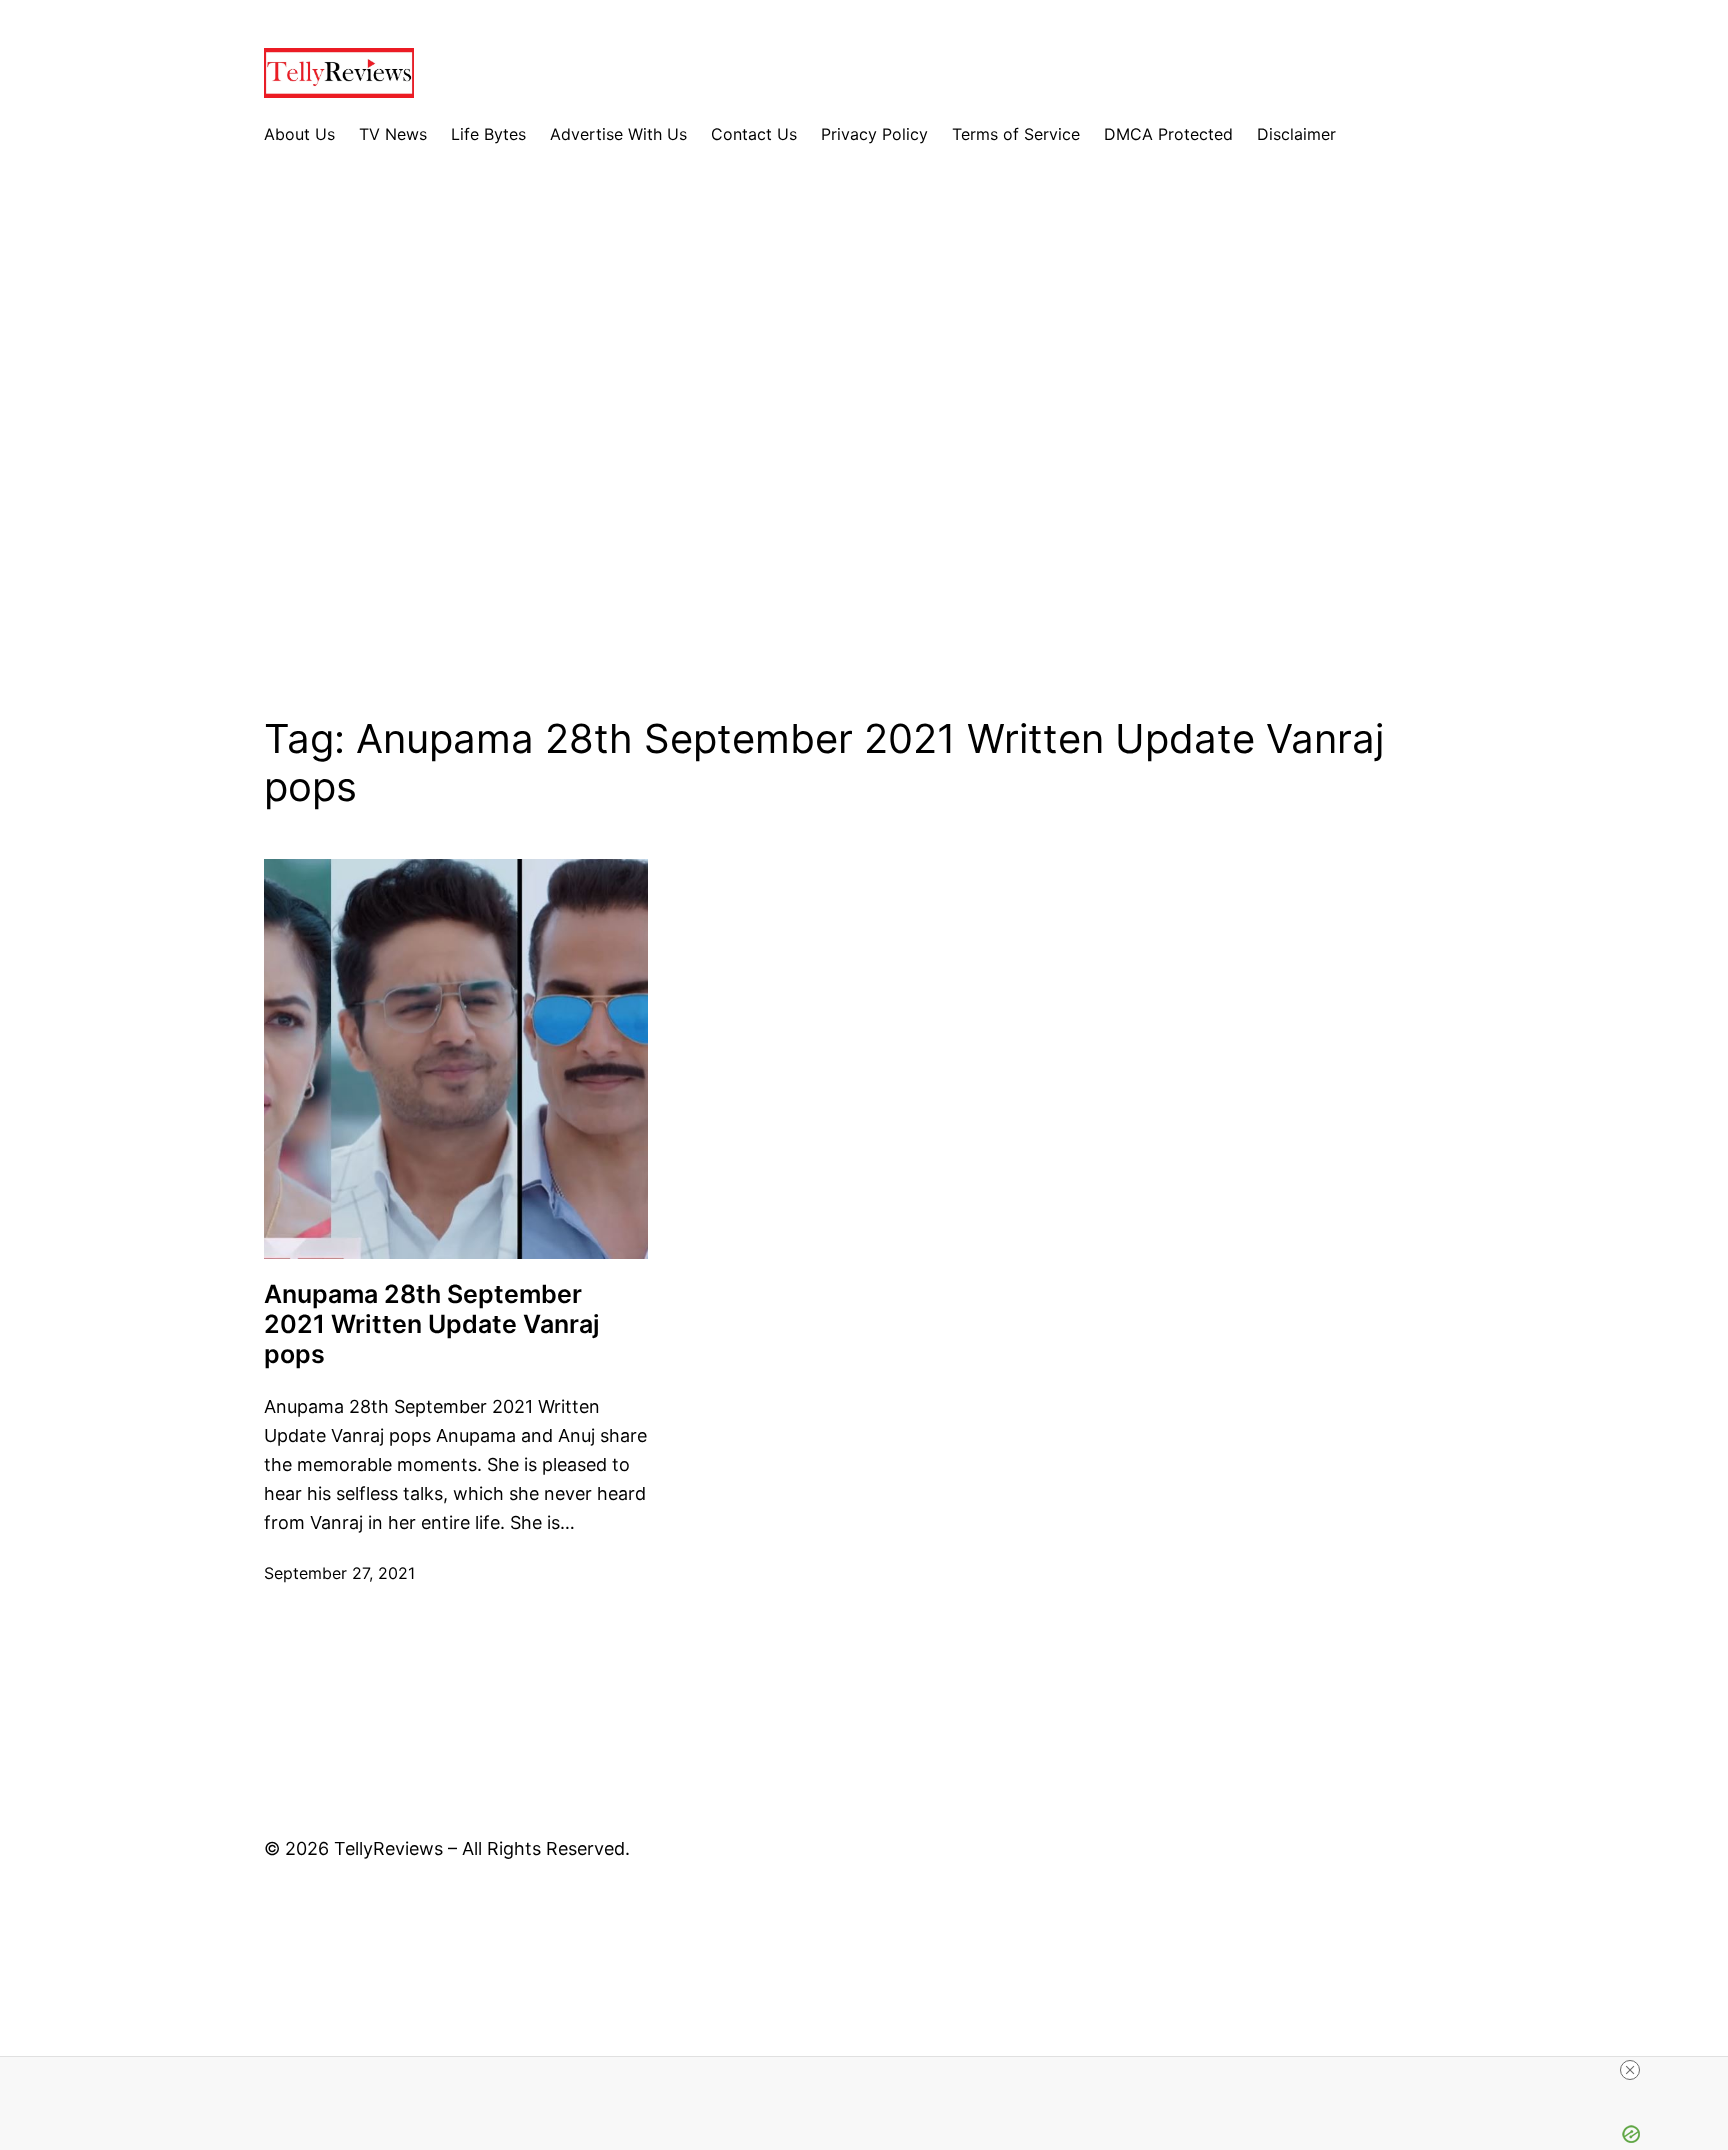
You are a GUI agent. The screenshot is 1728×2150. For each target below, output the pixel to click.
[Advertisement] (864, 447)
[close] (1630, 2070)
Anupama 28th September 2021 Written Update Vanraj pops (432, 1324)
